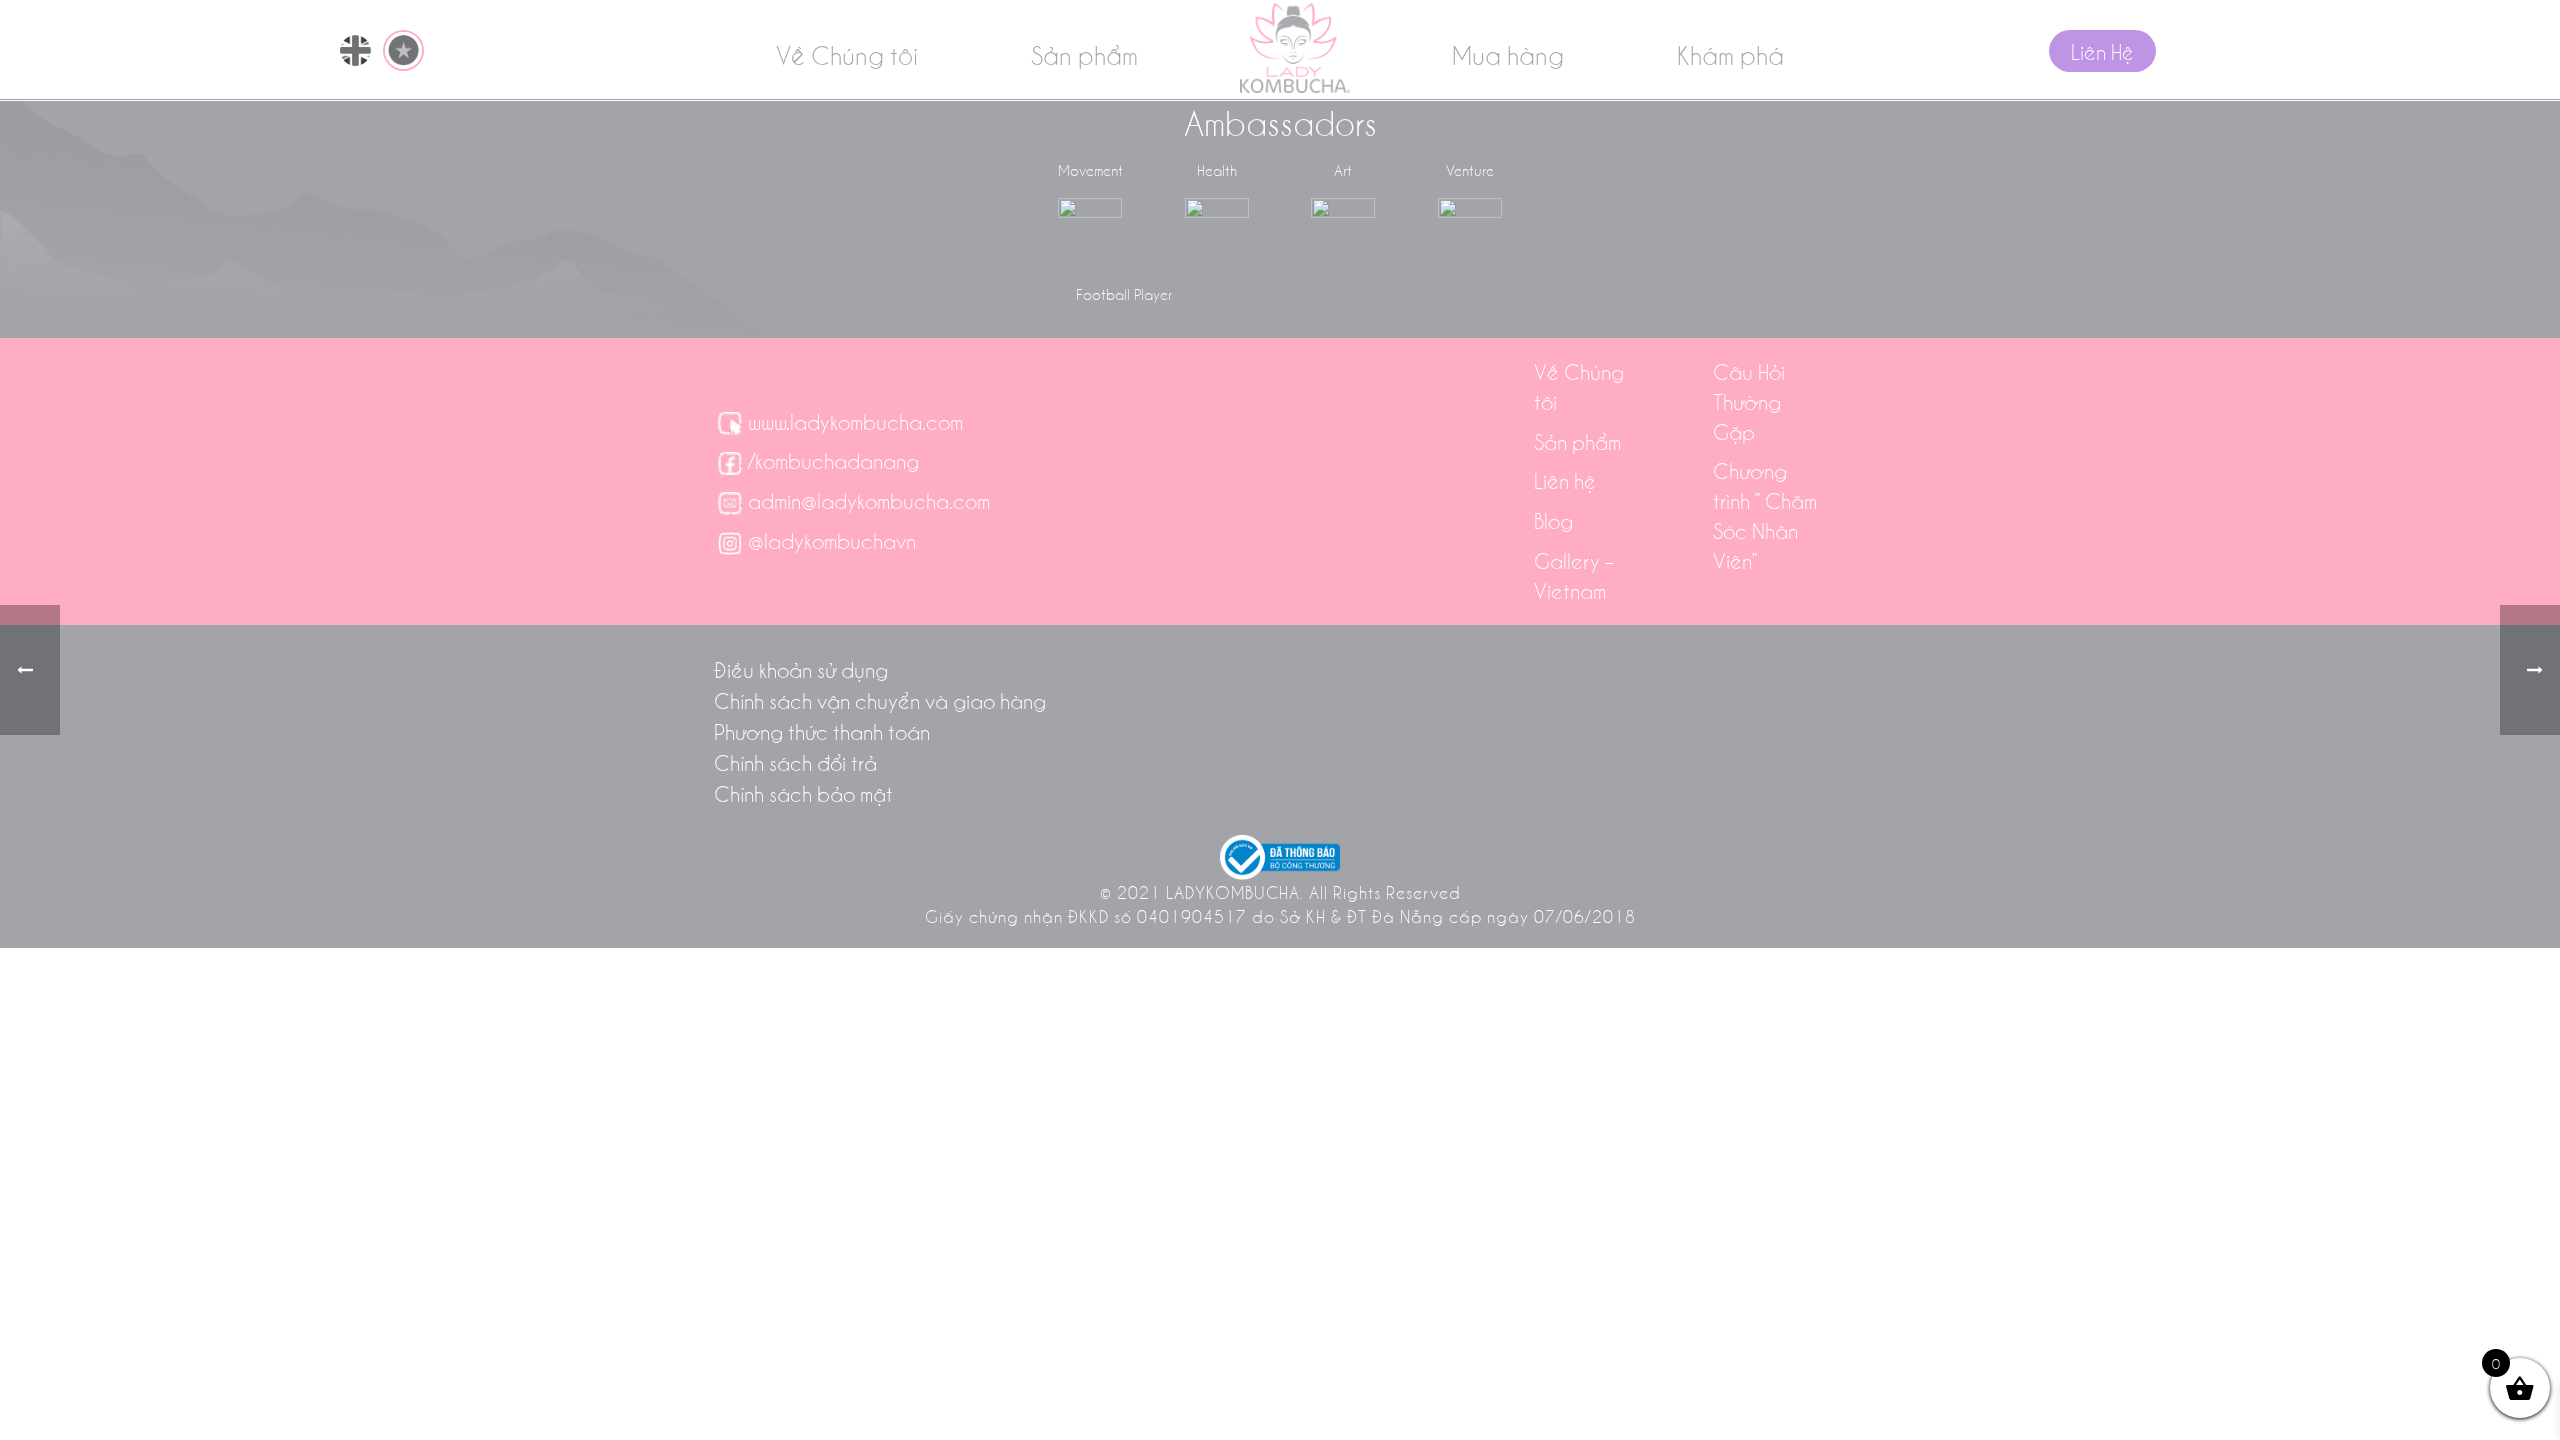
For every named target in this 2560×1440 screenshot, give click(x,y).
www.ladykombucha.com (855, 421)
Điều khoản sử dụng (801, 669)
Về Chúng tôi (847, 54)
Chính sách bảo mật (803, 793)
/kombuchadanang (833, 460)
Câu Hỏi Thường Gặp (1749, 401)
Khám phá (1730, 54)
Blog (1553, 520)
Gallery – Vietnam (1574, 575)
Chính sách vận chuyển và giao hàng (880, 700)
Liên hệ (1565, 480)
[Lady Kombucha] (1295, 48)
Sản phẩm (1084, 54)
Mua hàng (1508, 54)
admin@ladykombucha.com (869, 500)
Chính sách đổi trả (795, 762)
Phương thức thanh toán (822, 731)
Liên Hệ (2102, 51)
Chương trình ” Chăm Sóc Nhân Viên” (1765, 515)
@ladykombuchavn (832, 540)
